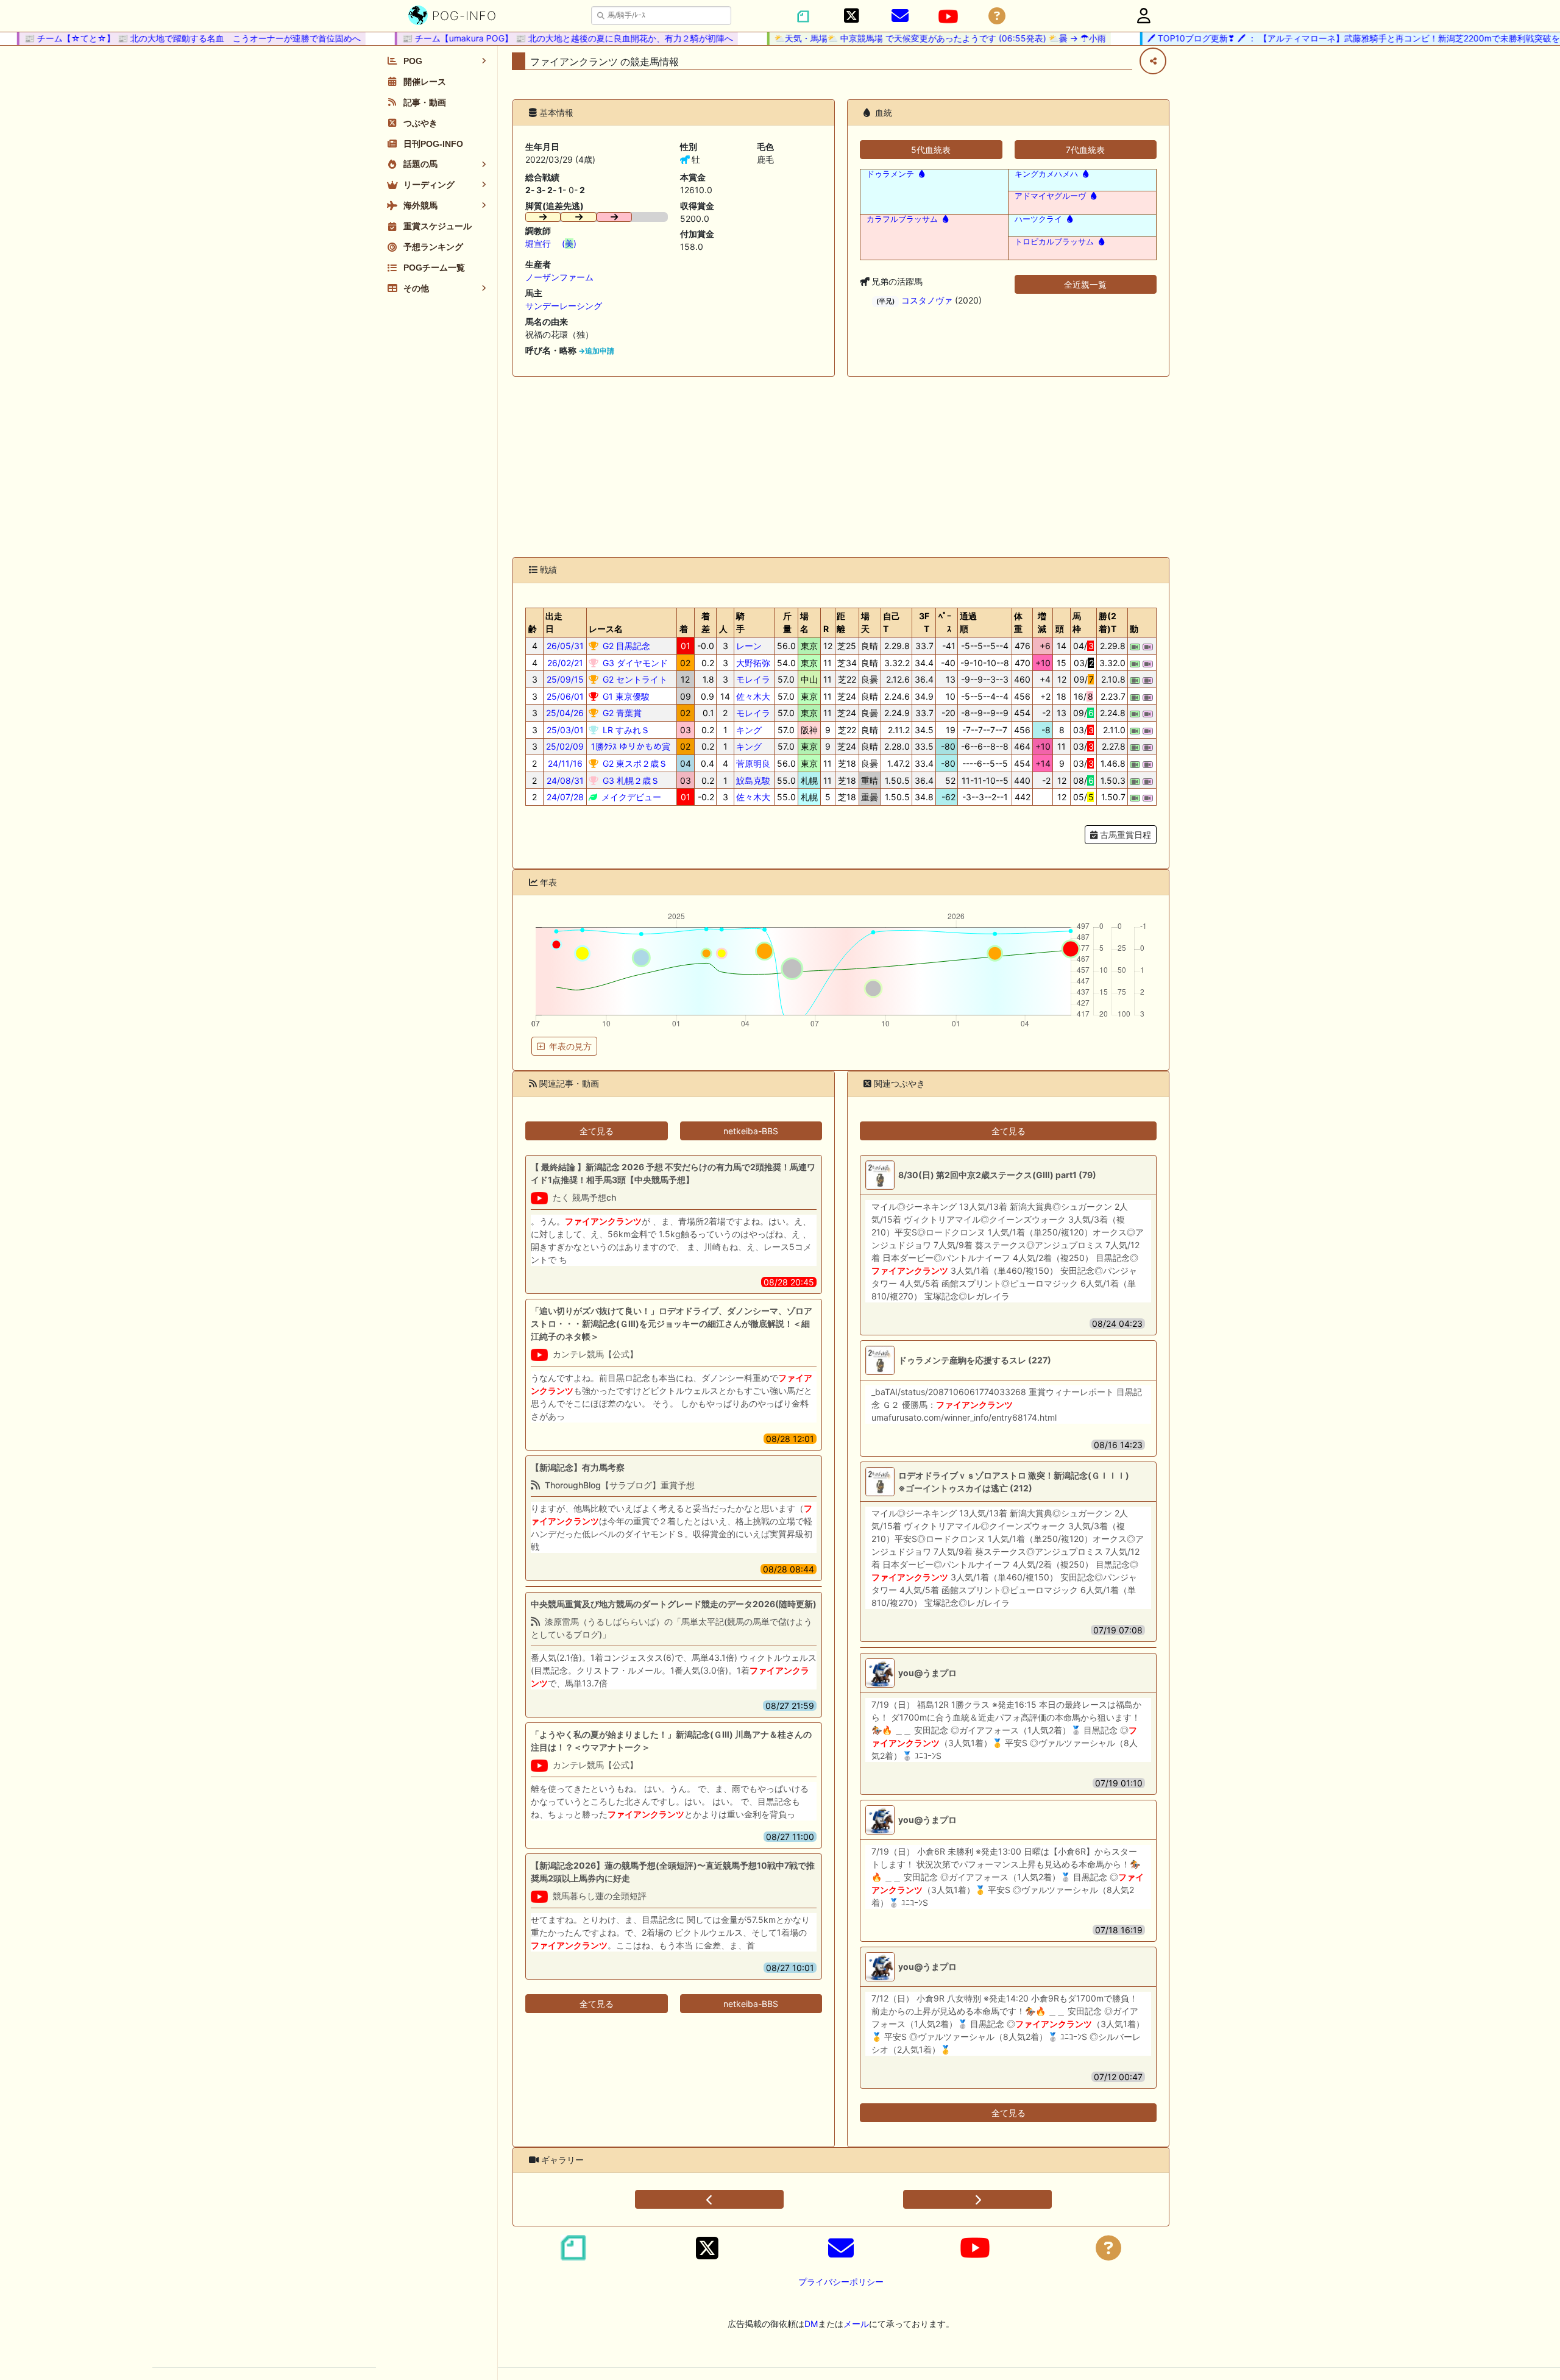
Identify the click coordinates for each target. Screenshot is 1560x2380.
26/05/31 (565, 646)
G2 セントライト (634, 679)
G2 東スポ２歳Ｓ (634, 763)
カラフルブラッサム (902, 219)
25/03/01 (565, 730)
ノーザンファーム (559, 277)
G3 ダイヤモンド (634, 663)
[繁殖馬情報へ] (920, 174)
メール (856, 2324)
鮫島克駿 (753, 780)
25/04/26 (565, 713)
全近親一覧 (1085, 284)
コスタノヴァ (927, 300)
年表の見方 (570, 1046)
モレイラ (753, 679)
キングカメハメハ (1046, 174)
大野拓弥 (753, 663)
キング (749, 730)
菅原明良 (753, 763)
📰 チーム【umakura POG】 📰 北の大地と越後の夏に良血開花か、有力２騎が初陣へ (529, 38)
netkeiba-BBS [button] (751, 1131)
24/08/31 (565, 780)
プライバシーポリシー (841, 2282)
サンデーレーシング (564, 306)
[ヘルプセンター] (997, 16)
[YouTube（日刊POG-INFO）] (948, 16)
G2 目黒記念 (625, 646)
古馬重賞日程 (1124, 835)
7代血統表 (1085, 150)
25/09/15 (565, 679)
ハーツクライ (1038, 219)
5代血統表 (931, 150)
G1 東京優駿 (625, 696)
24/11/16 (565, 763)
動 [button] (1134, 629)
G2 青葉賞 (621, 713)
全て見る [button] (597, 1131)
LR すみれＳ (625, 730)
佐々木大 (753, 696)
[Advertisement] (841, 467)
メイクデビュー (630, 797)
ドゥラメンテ (890, 174)
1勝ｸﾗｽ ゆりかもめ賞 (629, 746)
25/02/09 (565, 746)
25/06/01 (565, 696)
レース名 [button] (606, 629)
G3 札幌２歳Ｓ (630, 780)
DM (811, 2324)
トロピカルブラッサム (1054, 242)
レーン (749, 646)
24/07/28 (565, 797)
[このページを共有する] (1153, 61)
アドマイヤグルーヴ (1050, 196)
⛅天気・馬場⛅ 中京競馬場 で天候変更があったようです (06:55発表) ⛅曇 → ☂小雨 (902, 38)
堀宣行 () (551, 243)
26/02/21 (565, 663)
